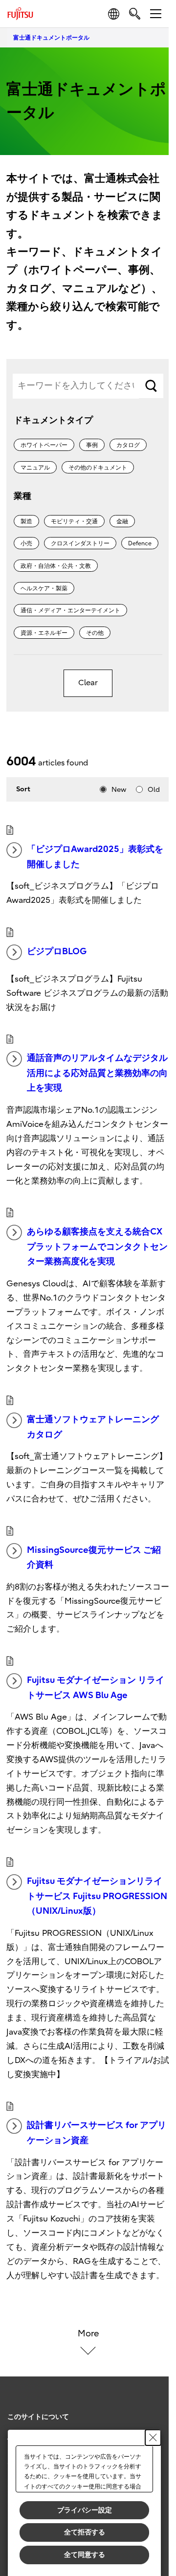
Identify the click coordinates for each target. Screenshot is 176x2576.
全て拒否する (85, 2532)
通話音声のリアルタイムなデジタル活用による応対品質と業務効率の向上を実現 (97, 1073)
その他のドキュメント (98, 468)
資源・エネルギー (44, 633)
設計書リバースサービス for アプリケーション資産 (97, 2133)
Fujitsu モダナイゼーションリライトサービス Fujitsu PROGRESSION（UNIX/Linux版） (97, 1896)
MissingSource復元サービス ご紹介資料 (94, 1558)
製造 (26, 521)
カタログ (128, 445)
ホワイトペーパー (44, 445)
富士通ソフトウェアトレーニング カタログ (93, 1427)
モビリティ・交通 (74, 521)
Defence (140, 543)
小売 (26, 543)
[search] (135, 13)
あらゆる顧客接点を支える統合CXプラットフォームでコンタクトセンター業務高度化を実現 (97, 1247)
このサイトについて (38, 2417)
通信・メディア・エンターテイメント (70, 610)
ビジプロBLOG (57, 952)
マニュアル (35, 468)
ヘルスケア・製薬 (44, 588)
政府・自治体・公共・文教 (56, 566)
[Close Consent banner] (153, 2438)
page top (152, 2408)
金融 (122, 521)
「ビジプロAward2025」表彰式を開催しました (95, 857)
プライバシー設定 (85, 2510)
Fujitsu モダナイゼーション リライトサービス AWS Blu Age (96, 1688)
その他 (95, 633)
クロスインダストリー (80, 543)
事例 (92, 445)
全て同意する (85, 2554)
